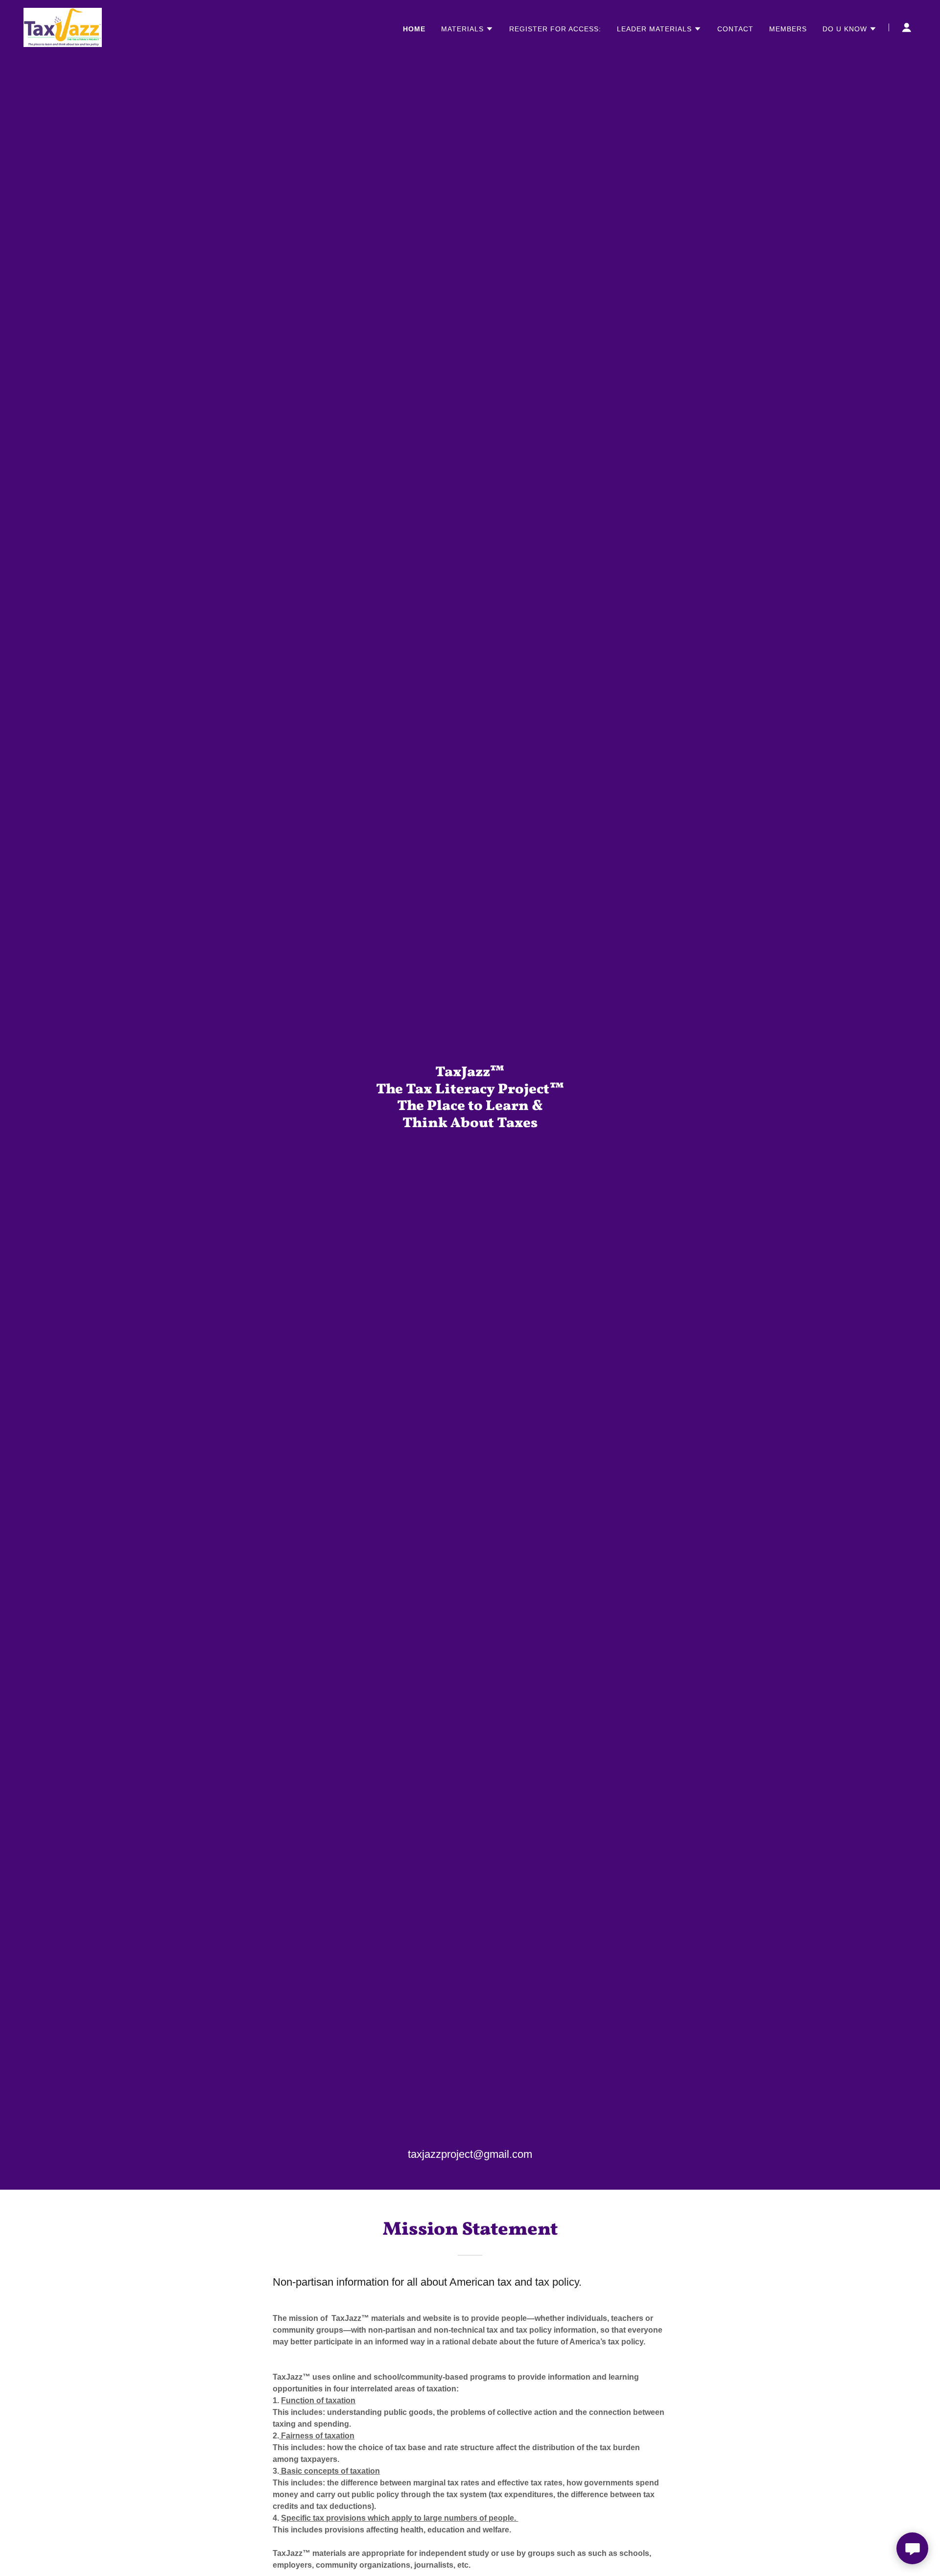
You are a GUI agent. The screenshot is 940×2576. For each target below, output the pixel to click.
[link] (63, 27)
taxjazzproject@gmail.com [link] (470, 2154)
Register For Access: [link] (555, 29)
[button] (467, 29)
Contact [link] (735, 29)
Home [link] (414, 29)
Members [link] (788, 29)
